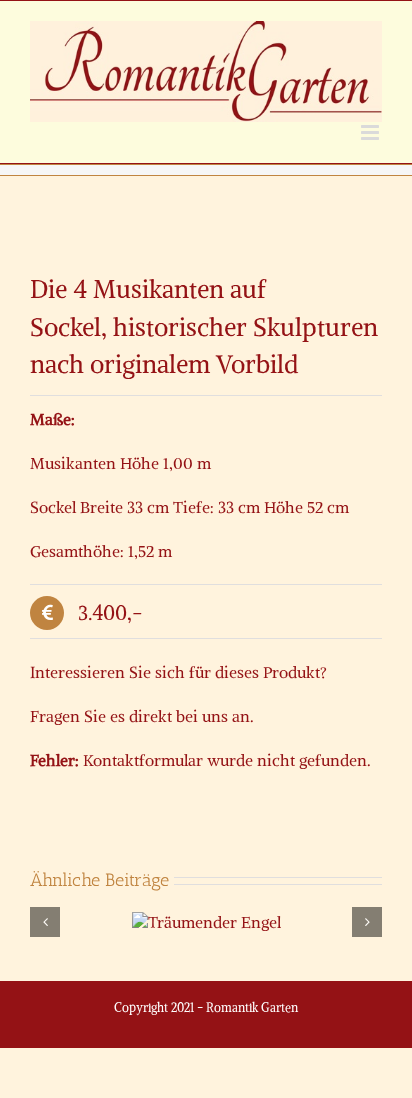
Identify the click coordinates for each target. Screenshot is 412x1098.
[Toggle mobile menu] (371, 132)
